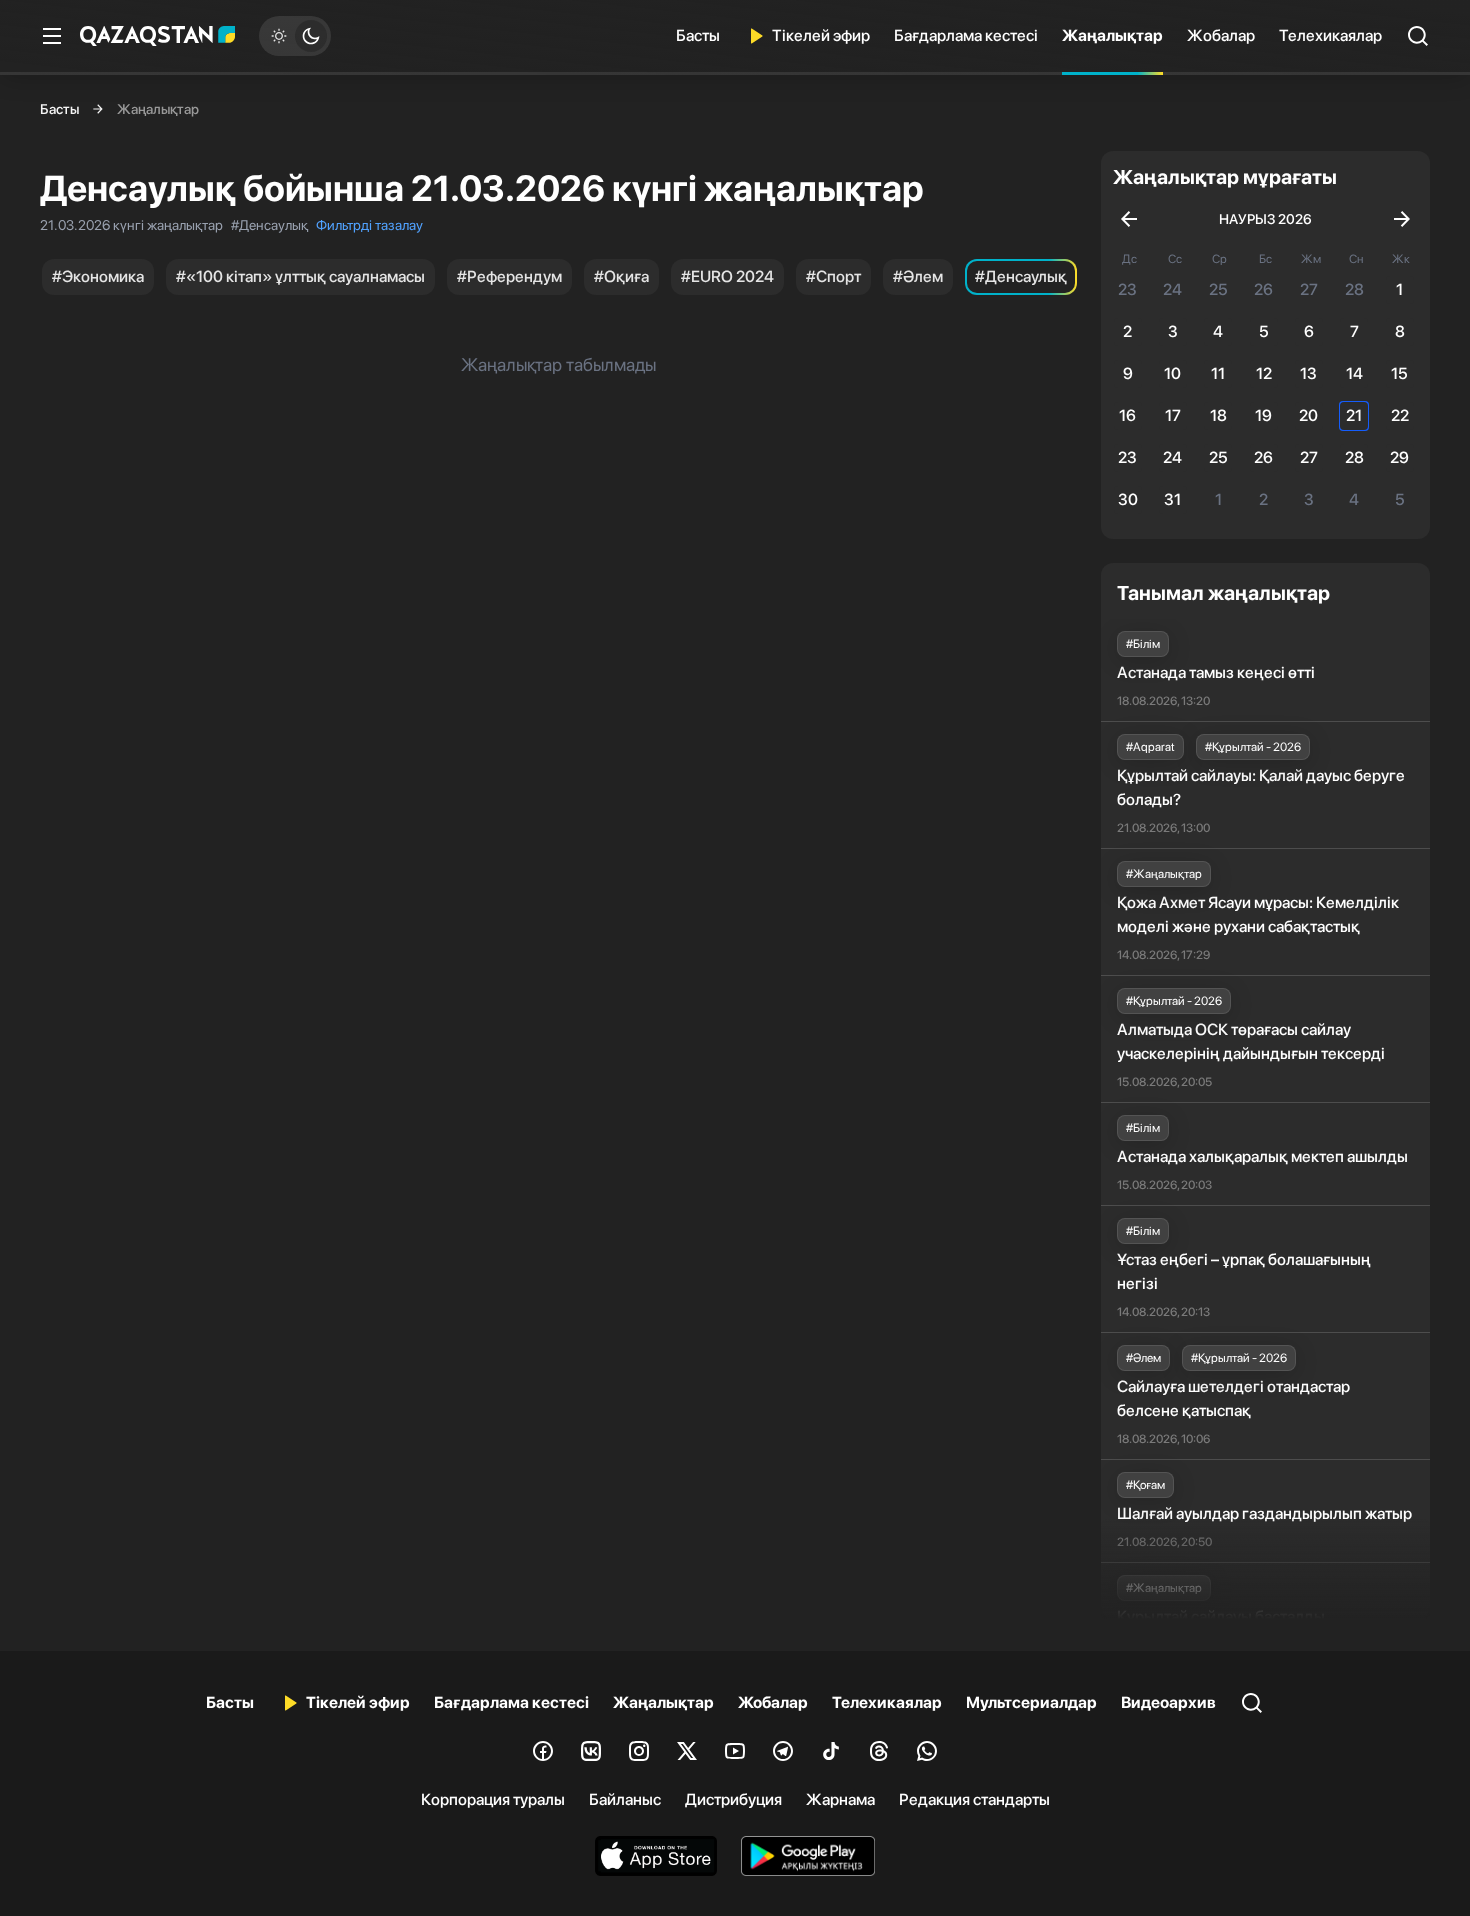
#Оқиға (621, 276)
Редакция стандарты (974, 1799)
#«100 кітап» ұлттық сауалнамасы (300, 276)
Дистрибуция (733, 1799)
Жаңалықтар (1112, 35)
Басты (698, 35)
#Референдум (509, 276)
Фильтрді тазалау (369, 225)
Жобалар (1221, 35)
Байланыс (625, 1799)
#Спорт (833, 276)
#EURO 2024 (727, 276)
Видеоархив (1168, 1702)
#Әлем (918, 276)
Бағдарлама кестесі (966, 35)
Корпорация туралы (493, 1799)
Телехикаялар (1330, 35)
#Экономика (98, 276)
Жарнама (840, 1799)
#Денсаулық (1021, 276)
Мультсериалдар (1031, 1702)
